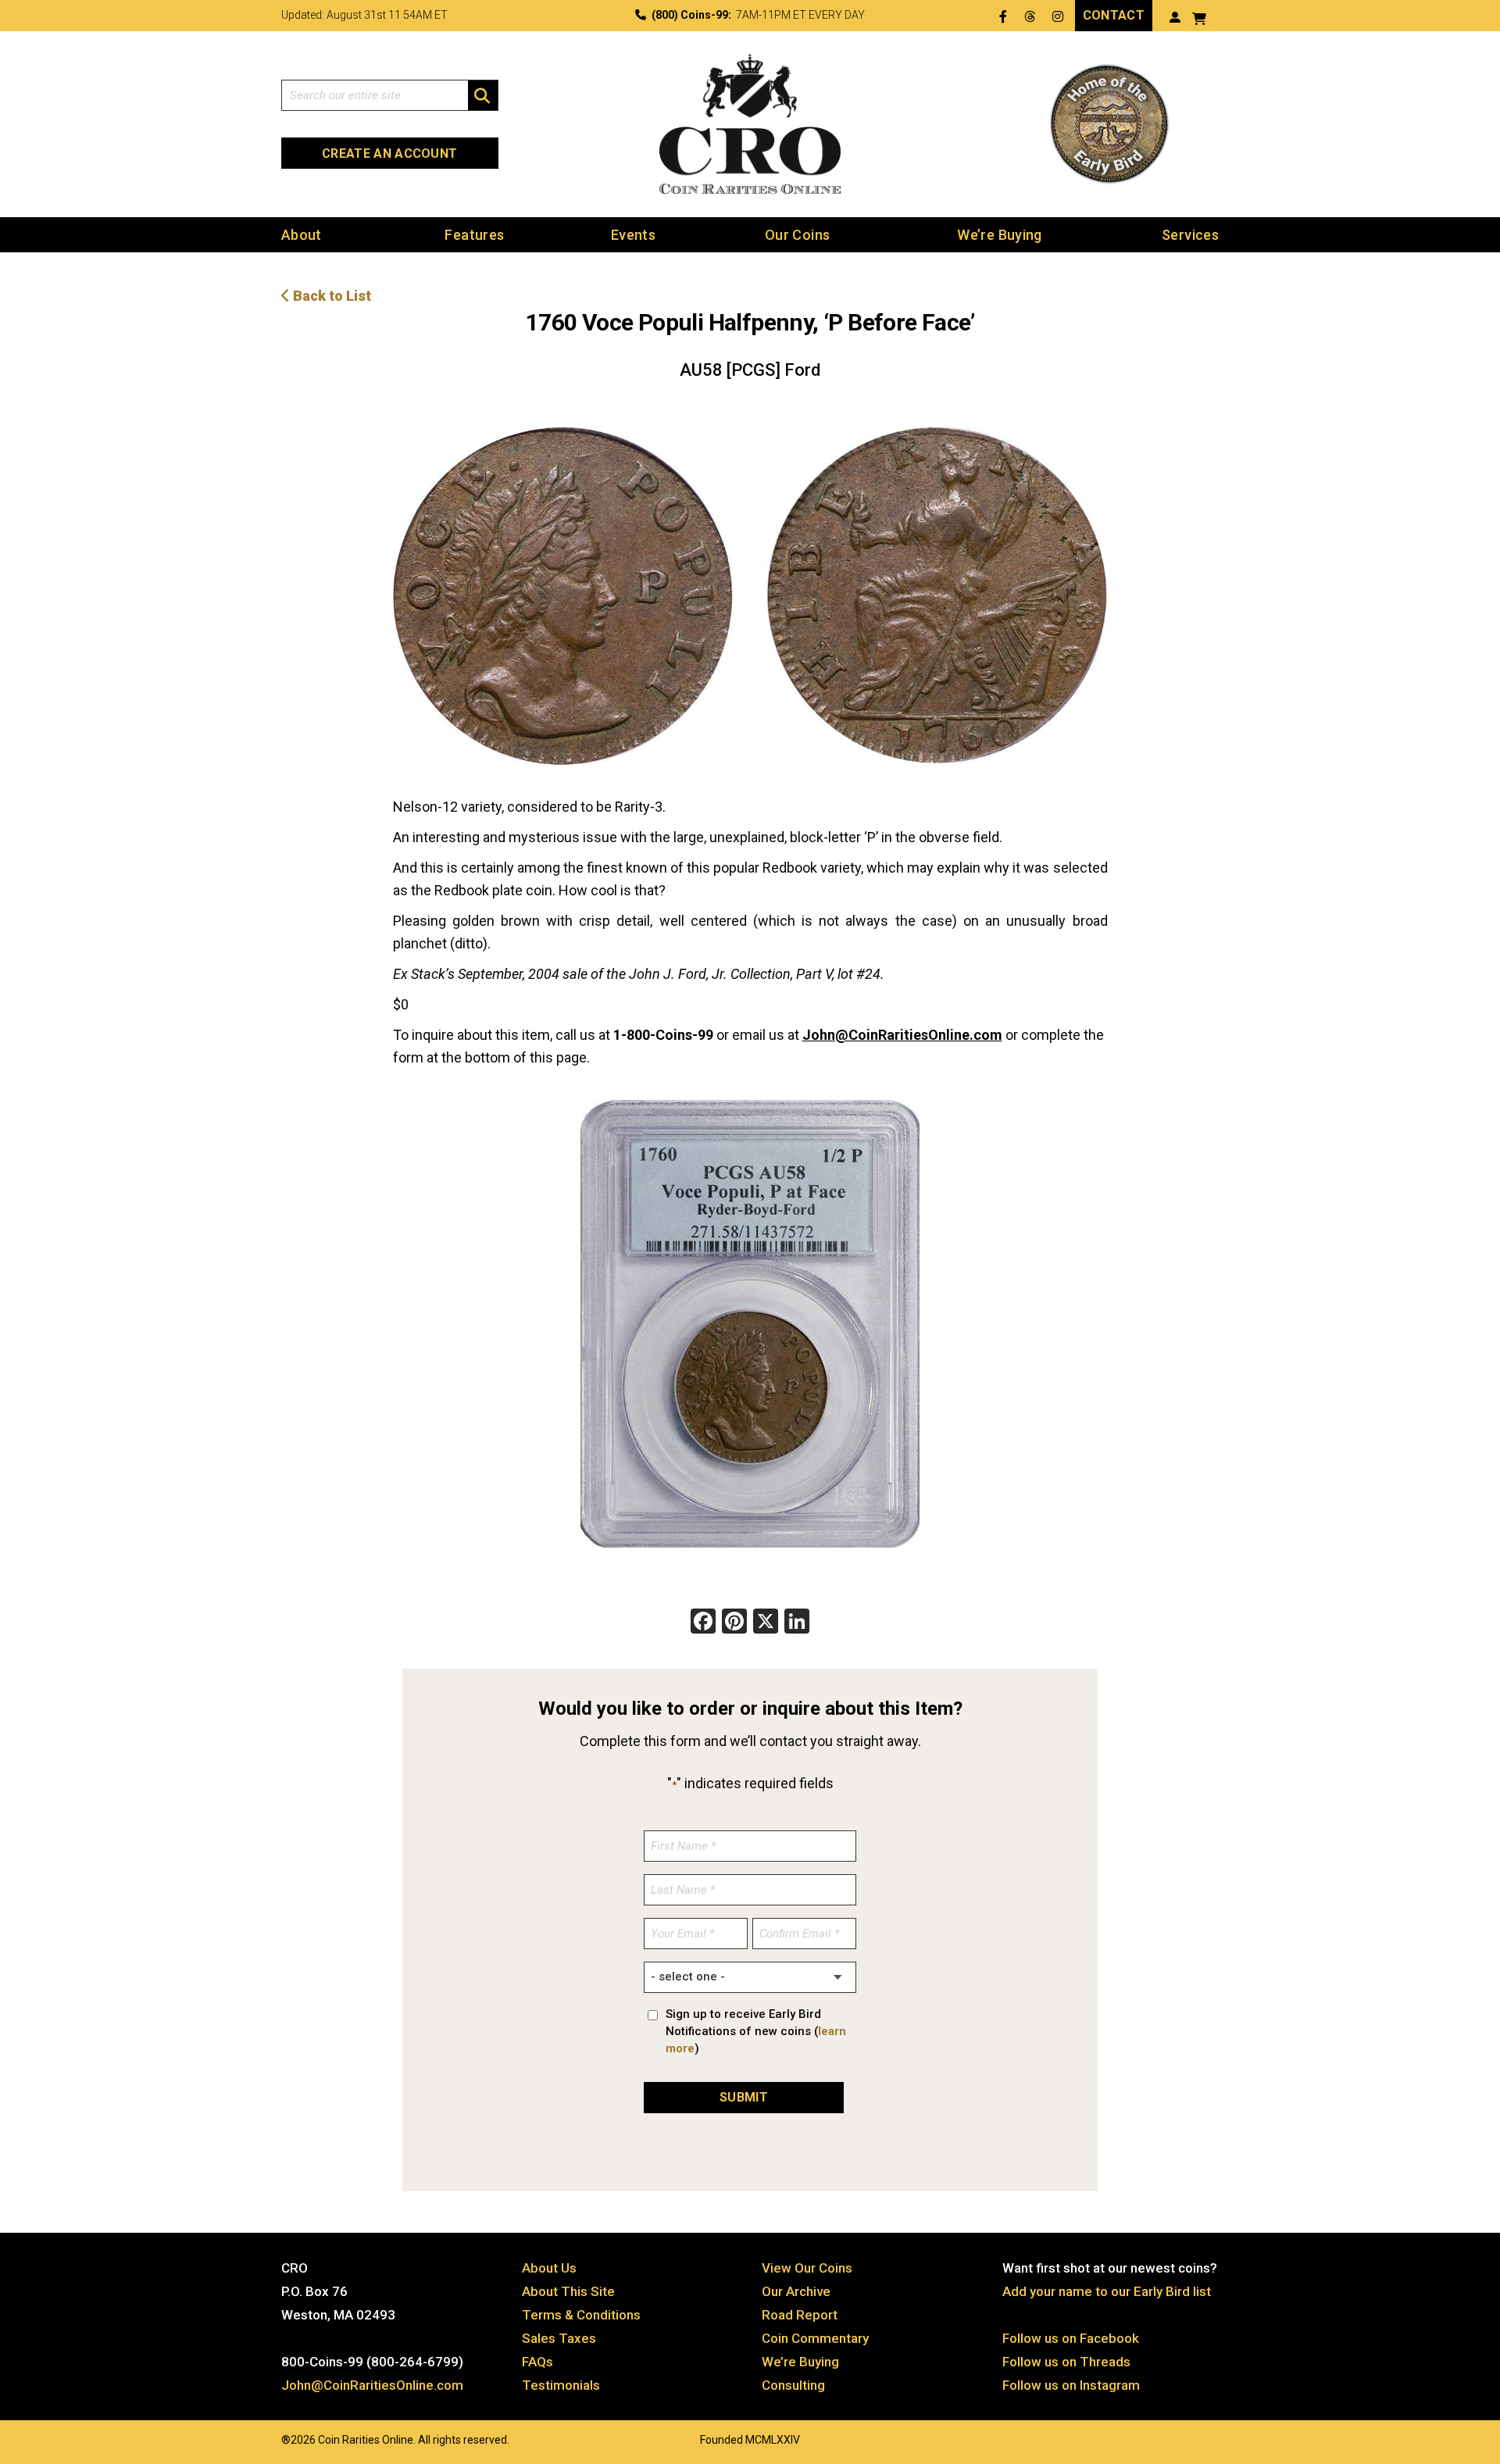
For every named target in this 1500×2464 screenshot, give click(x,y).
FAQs (537, 2362)
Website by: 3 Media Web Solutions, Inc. (266, 2438)
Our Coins (797, 235)
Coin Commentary (815, 2338)
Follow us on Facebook (1071, 2338)
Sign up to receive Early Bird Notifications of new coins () (756, 2031)
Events (633, 235)
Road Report (800, 2315)
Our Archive (796, 2291)
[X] (766, 1623)
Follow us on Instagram (1071, 2385)
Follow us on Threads (1066, 2362)
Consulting (793, 2385)
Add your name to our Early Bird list (1107, 2291)
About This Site (568, 2291)
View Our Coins (807, 2268)
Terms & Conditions (581, 2315)
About (302, 235)
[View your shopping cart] (1199, 17)
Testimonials (561, 2385)
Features (474, 235)
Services (1190, 235)
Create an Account (389, 154)
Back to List (330, 296)
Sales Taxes (559, 2338)
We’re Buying (999, 235)
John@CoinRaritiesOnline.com (902, 1035)
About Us (549, 2268)
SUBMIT (744, 2097)
